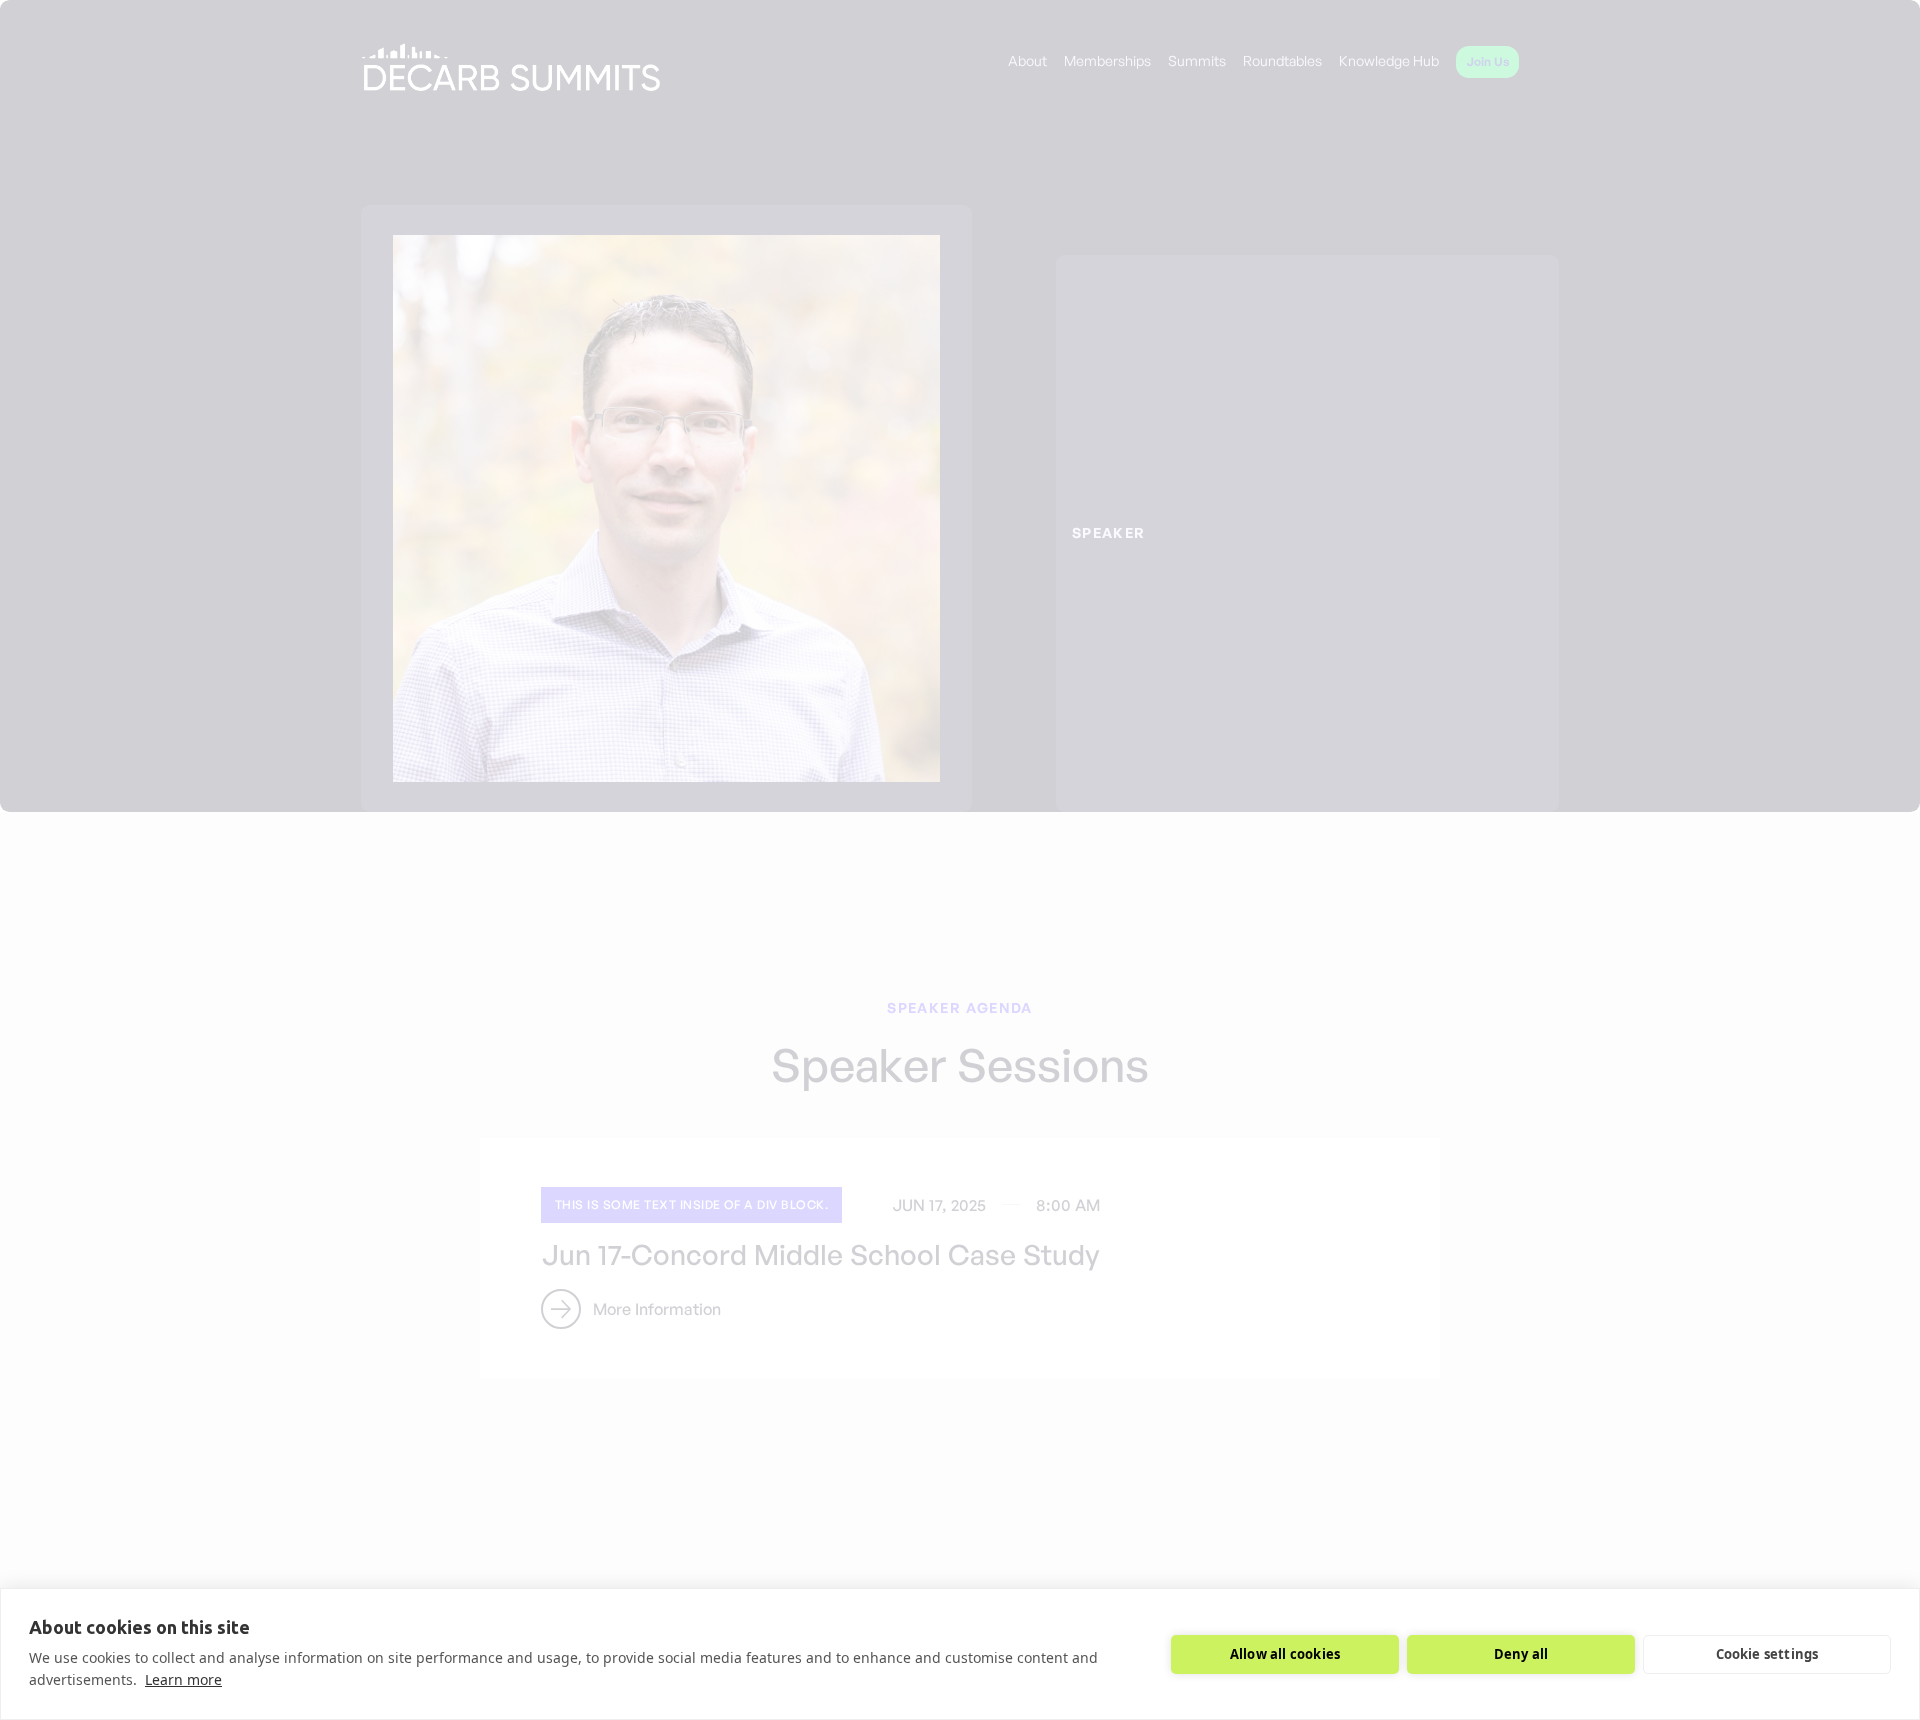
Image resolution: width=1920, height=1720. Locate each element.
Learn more (183, 1679)
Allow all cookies (1285, 1654)
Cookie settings (1767, 1654)
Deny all (1521, 1654)
